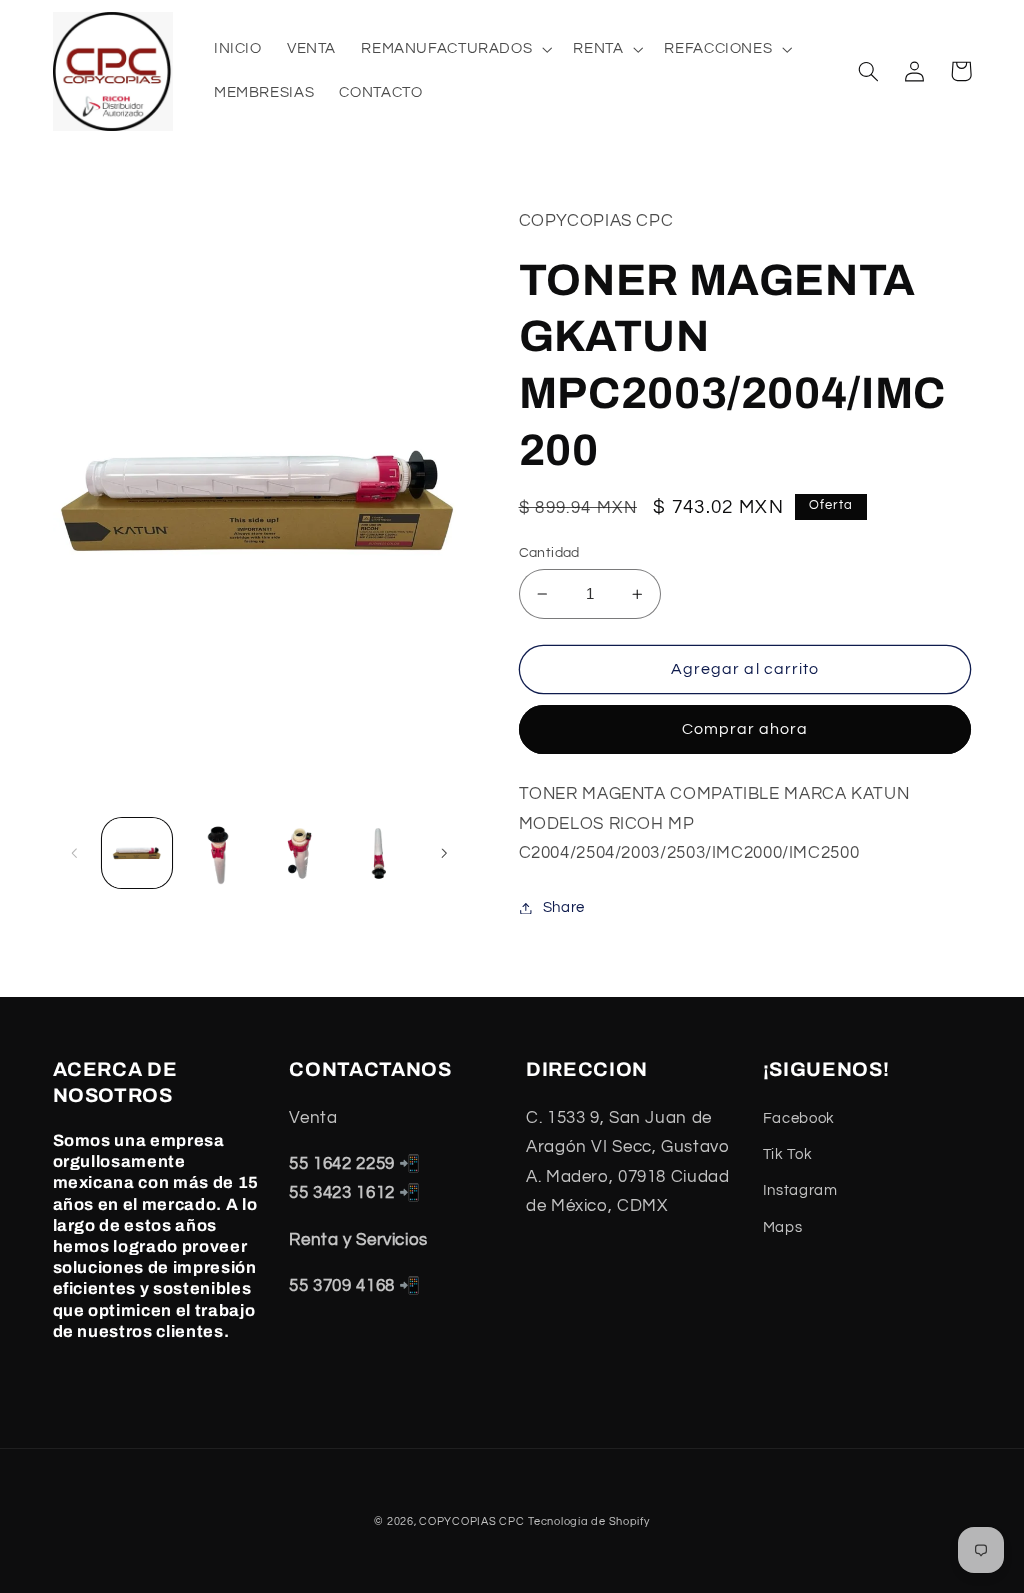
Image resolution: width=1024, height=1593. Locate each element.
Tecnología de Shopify (588, 1521)
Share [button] (564, 907)
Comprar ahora (745, 729)
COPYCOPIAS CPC (471, 1521)
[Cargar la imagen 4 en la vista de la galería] (379, 853)
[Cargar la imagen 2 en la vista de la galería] (218, 853)
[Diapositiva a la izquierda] (75, 853)
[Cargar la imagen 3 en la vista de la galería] (298, 853)
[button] (455, 49)
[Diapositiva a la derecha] (444, 853)
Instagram (800, 1190)
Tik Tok (787, 1154)
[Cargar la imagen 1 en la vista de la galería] (137, 853)
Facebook (799, 1118)
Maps (783, 1227)
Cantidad (549, 553)
